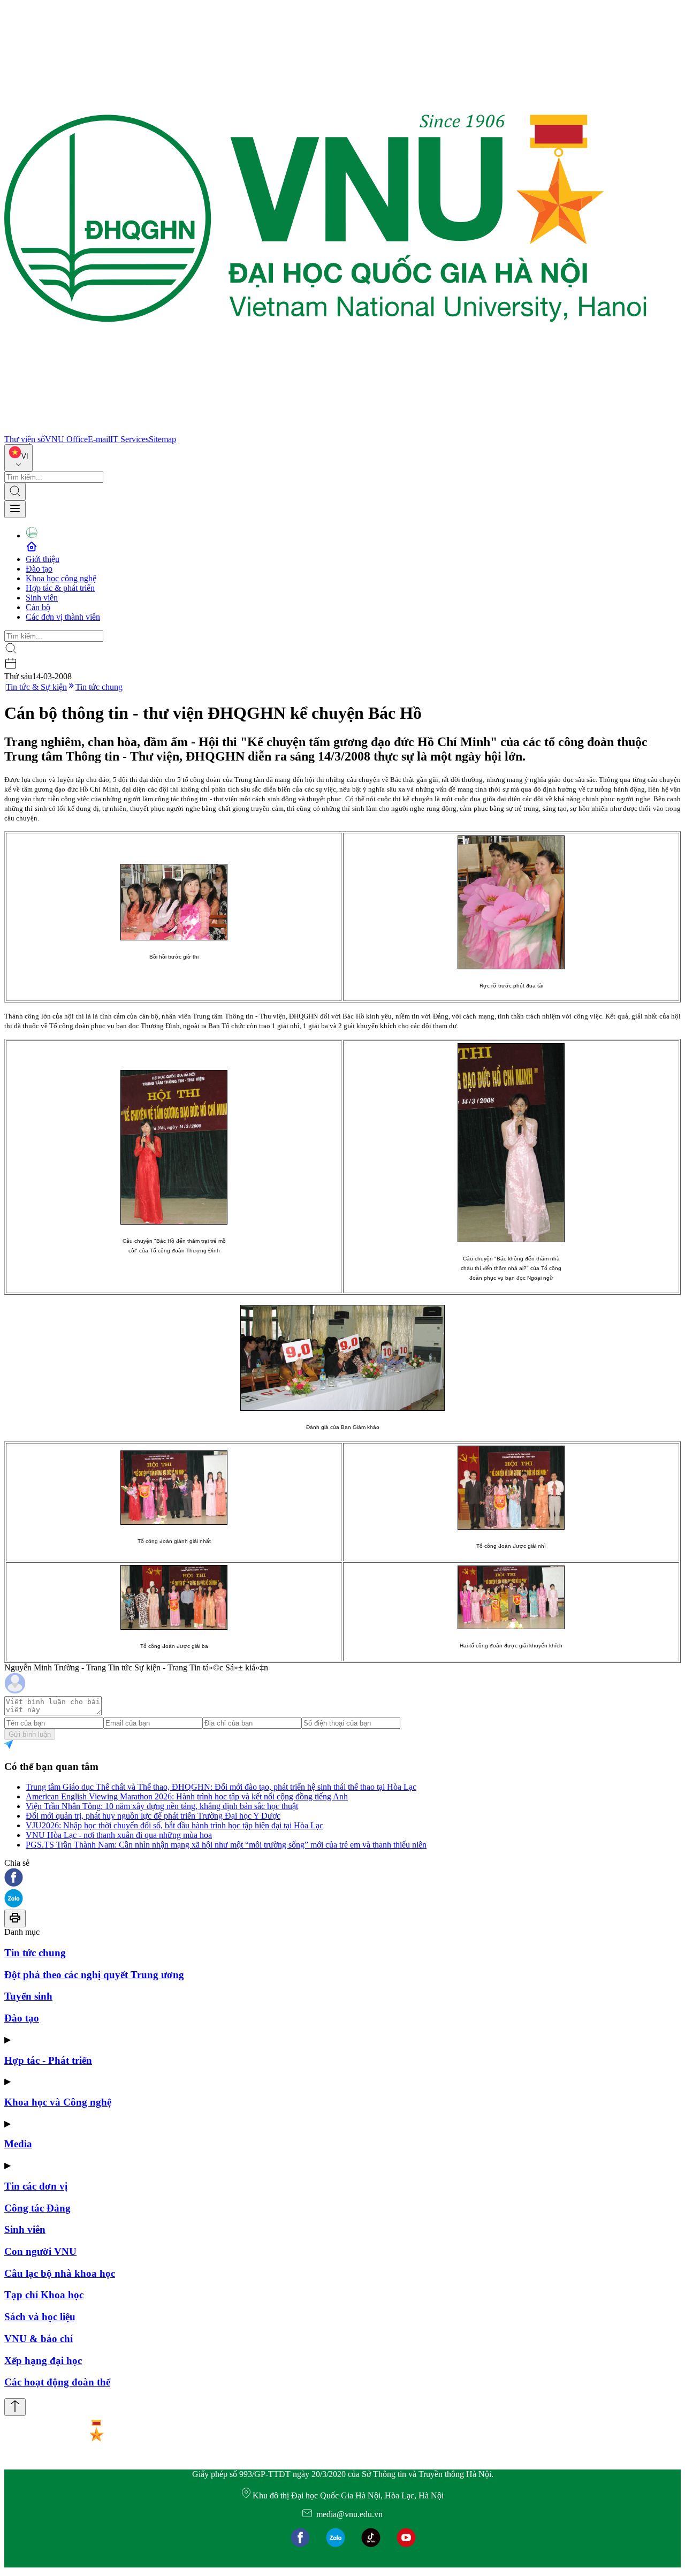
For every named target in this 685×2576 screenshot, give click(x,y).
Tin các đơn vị (36, 2186)
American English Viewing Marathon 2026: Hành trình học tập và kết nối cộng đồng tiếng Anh (187, 1796)
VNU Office (66, 439)
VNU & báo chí (39, 2339)
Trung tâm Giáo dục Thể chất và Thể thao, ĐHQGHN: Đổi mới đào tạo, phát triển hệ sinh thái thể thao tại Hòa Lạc (221, 1787)
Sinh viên (42, 598)
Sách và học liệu (40, 2317)
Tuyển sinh (28, 1996)
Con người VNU (40, 2251)
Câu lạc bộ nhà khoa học (60, 2273)
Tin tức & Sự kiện (36, 687)
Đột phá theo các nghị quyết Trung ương (94, 1975)
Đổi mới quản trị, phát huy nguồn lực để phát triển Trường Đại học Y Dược (153, 1816)
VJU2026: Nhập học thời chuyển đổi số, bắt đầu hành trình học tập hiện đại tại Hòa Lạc (174, 1825)
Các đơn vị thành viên (63, 617)
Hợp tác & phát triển (60, 588)
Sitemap (162, 439)
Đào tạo (39, 569)
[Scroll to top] (15, 2407)
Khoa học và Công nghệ (58, 2102)
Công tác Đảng (37, 2208)
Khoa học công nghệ (61, 578)
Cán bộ (38, 607)
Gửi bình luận (30, 1734)
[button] (342, 1878)
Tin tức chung (99, 687)
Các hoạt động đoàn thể (57, 2382)
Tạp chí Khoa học (44, 2295)
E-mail (99, 439)
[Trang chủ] (325, 430)
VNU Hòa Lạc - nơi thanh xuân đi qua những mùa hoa (119, 1835)
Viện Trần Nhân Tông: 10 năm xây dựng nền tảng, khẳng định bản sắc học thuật (162, 1806)
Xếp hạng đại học (43, 2361)
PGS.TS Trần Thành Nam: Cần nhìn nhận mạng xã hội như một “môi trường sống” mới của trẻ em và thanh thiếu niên (226, 1845)
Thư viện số (25, 439)
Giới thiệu (43, 559)
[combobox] (18, 458)
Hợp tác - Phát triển (48, 2060)
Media (18, 2144)
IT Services (130, 439)
